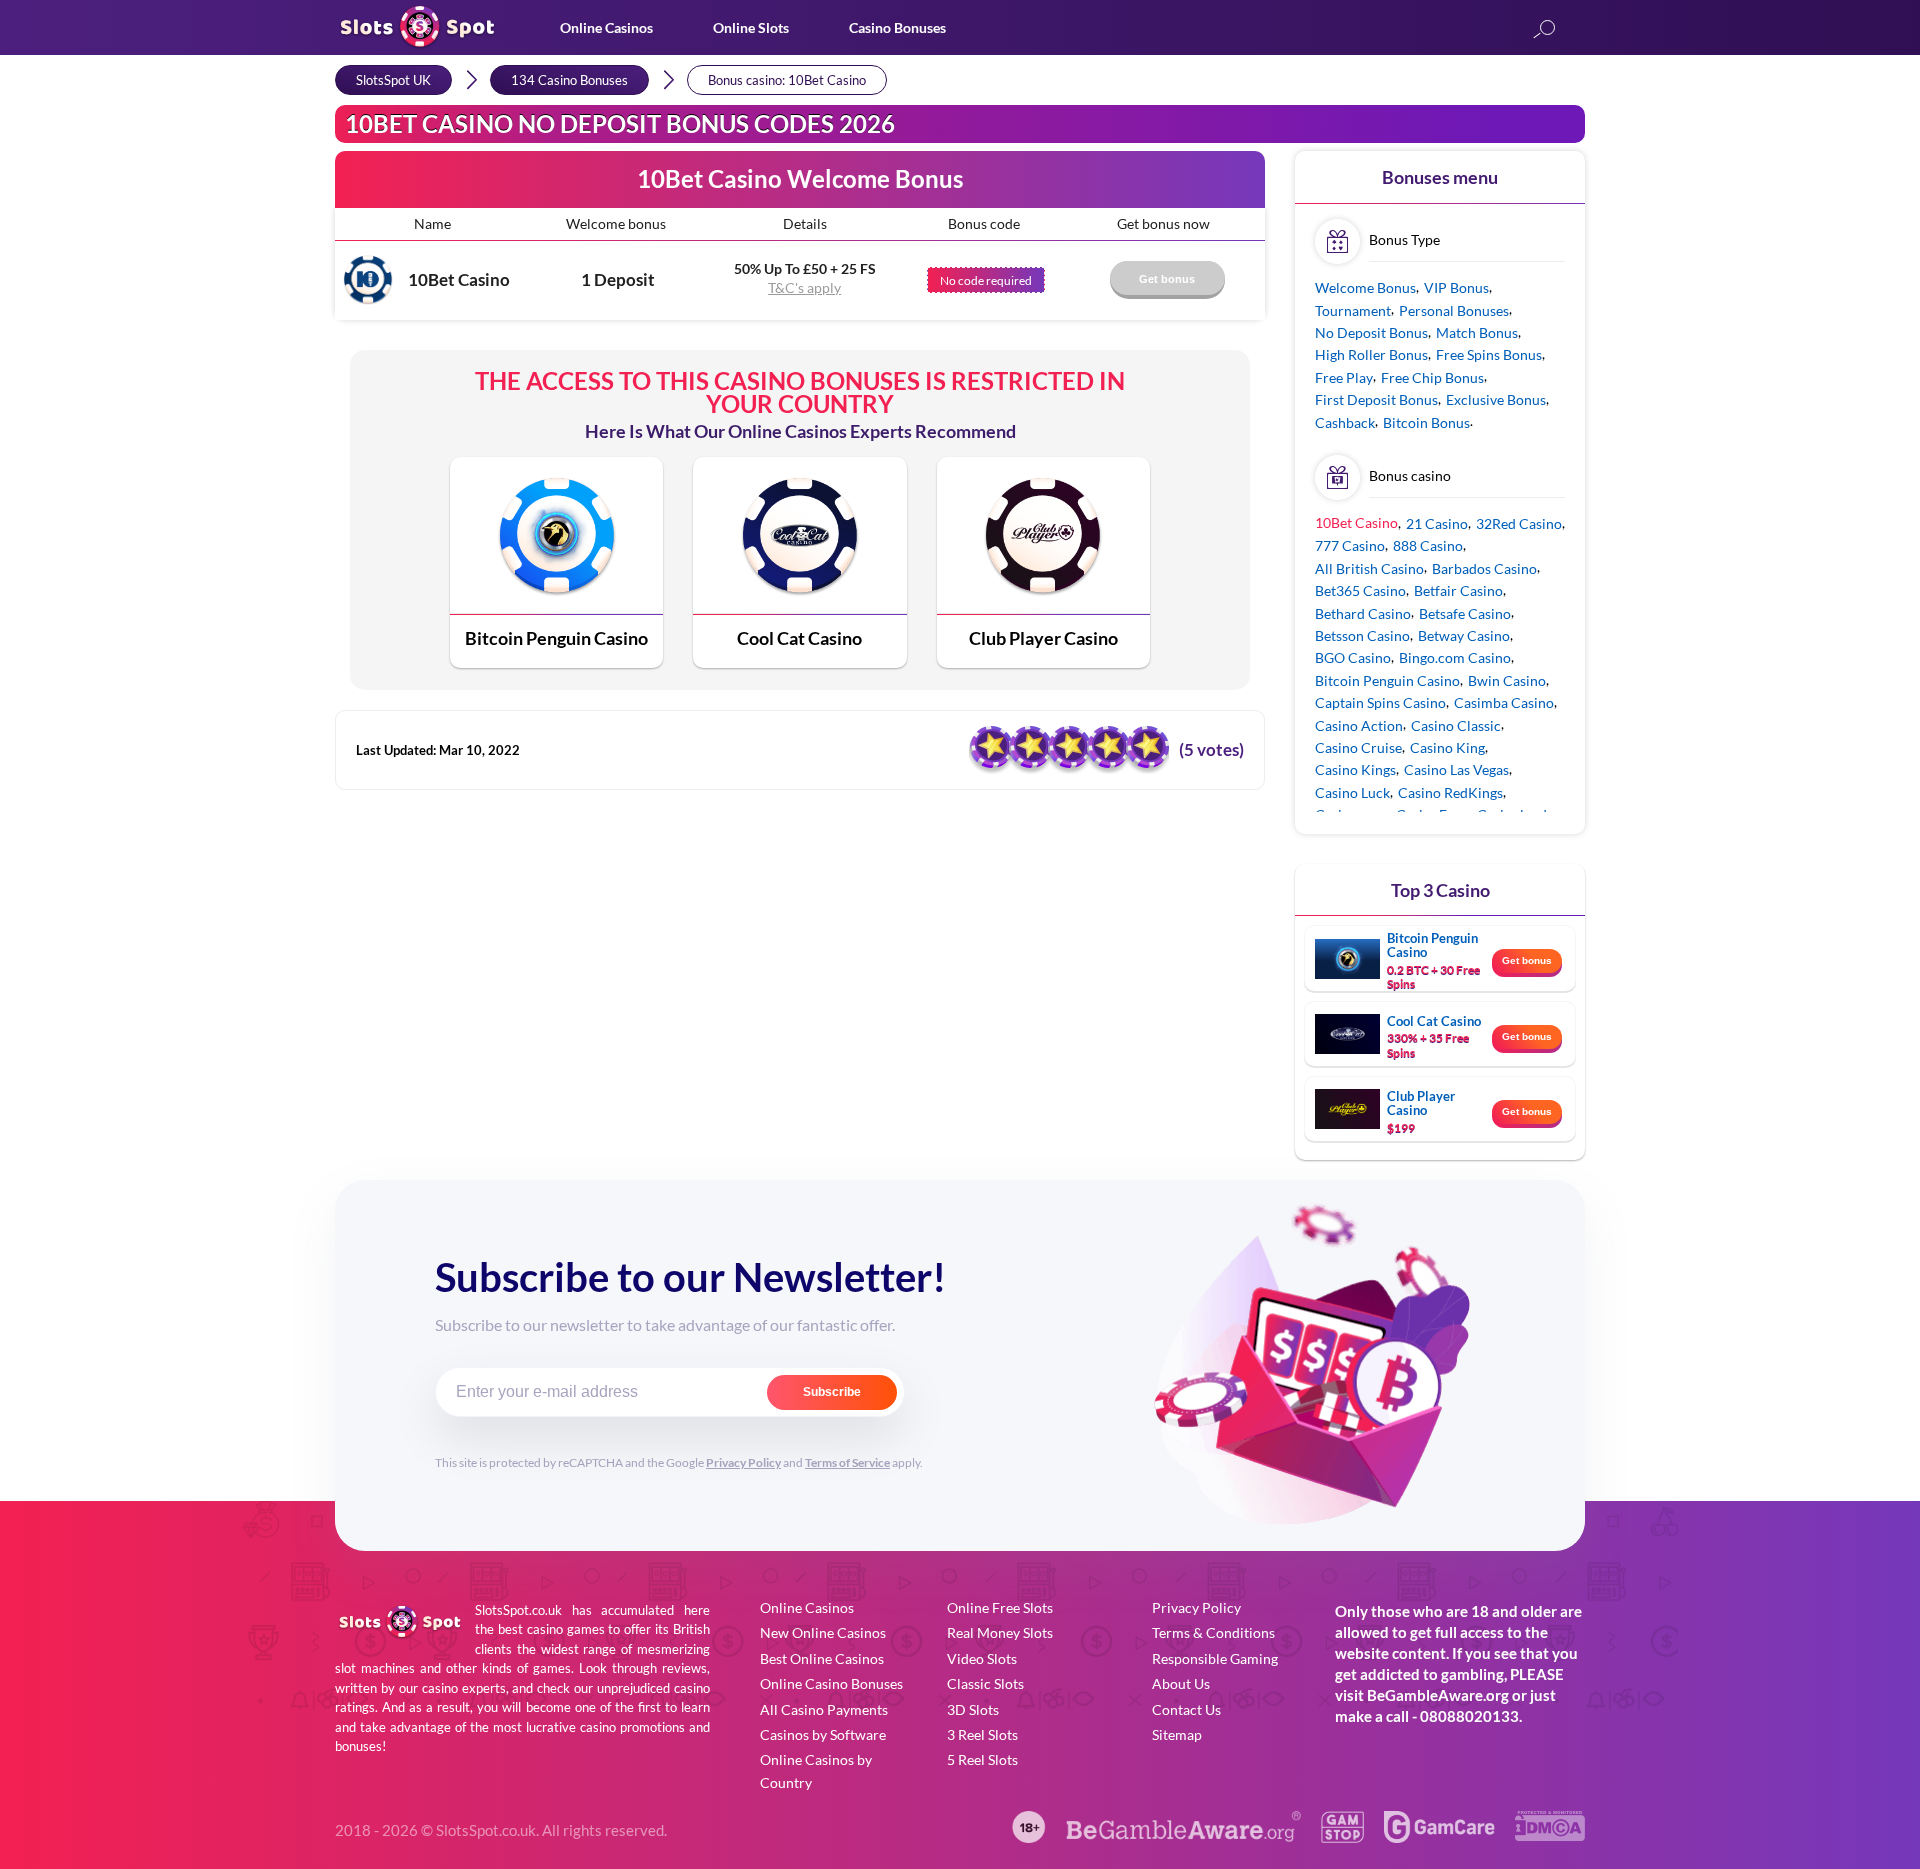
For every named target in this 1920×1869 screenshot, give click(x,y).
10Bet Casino (459, 279)
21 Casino (1437, 523)
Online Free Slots (1000, 1607)
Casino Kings (1355, 769)
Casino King (1447, 747)
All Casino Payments (824, 1709)
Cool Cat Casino (799, 638)
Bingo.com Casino (1455, 657)
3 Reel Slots (982, 1734)
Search (1544, 30)
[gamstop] (1342, 1836)
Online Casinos (606, 27)
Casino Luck (1352, 792)
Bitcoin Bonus (1426, 422)
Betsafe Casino (1465, 613)
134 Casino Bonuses (569, 80)
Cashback (1345, 422)
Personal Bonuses (1454, 310)
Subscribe (832, 1392)
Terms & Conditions (1213, 1632)
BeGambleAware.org (1438, 1695)
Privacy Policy (743, 1462)
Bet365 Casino (1360, 590)
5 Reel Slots (982, 1759)
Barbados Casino (1484, 568)
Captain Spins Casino (1380, 702)
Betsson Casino (1362, 635)
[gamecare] (1439, 1836)
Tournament (1353, 310)
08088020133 (1469, 1716)
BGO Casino (1353, 657)
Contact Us (1186, 1709)
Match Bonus (1477, 332)
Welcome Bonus (1365, 287)
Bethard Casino (1363, 613)
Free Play (1344, 377)
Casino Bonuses (897, 27)
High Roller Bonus (1371, 354)
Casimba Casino (1504, 702)
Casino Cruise (1358, 747)
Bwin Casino (1507, 680)
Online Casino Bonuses (831, 1683)
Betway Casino (1464, 635)
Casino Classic (1456, 725)
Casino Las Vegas (1456, 769)
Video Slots (982, 1658)
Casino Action (1359, 725)
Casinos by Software (823, 1734)
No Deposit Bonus (1371, 332)
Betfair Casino (1458, 590)
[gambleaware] (1184, 1836)
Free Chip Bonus (1432, 377)
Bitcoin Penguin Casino (556, 638)
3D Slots (973, 1709)
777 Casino (1350, 545)
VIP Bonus (1456, 287)
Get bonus (1527, 960)
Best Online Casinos (822, 1658)
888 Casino (1428, 545)
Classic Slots (985, 1683)
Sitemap (1177, 1734)
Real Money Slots (1000, 1632)
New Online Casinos (823, 1632)
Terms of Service (847, 1462)
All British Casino (1369, 568)
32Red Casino (1519, 523)
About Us (1181, 1683)
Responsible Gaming (1215, 1658)
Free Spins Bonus (1489, 354)
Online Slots (751, 27)
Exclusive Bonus (1496, 399)
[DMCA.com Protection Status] (1550, 1834)
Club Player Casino (1043, 638)
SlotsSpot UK (393, 80)
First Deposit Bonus (1376, 399)
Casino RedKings (1450, 792)
